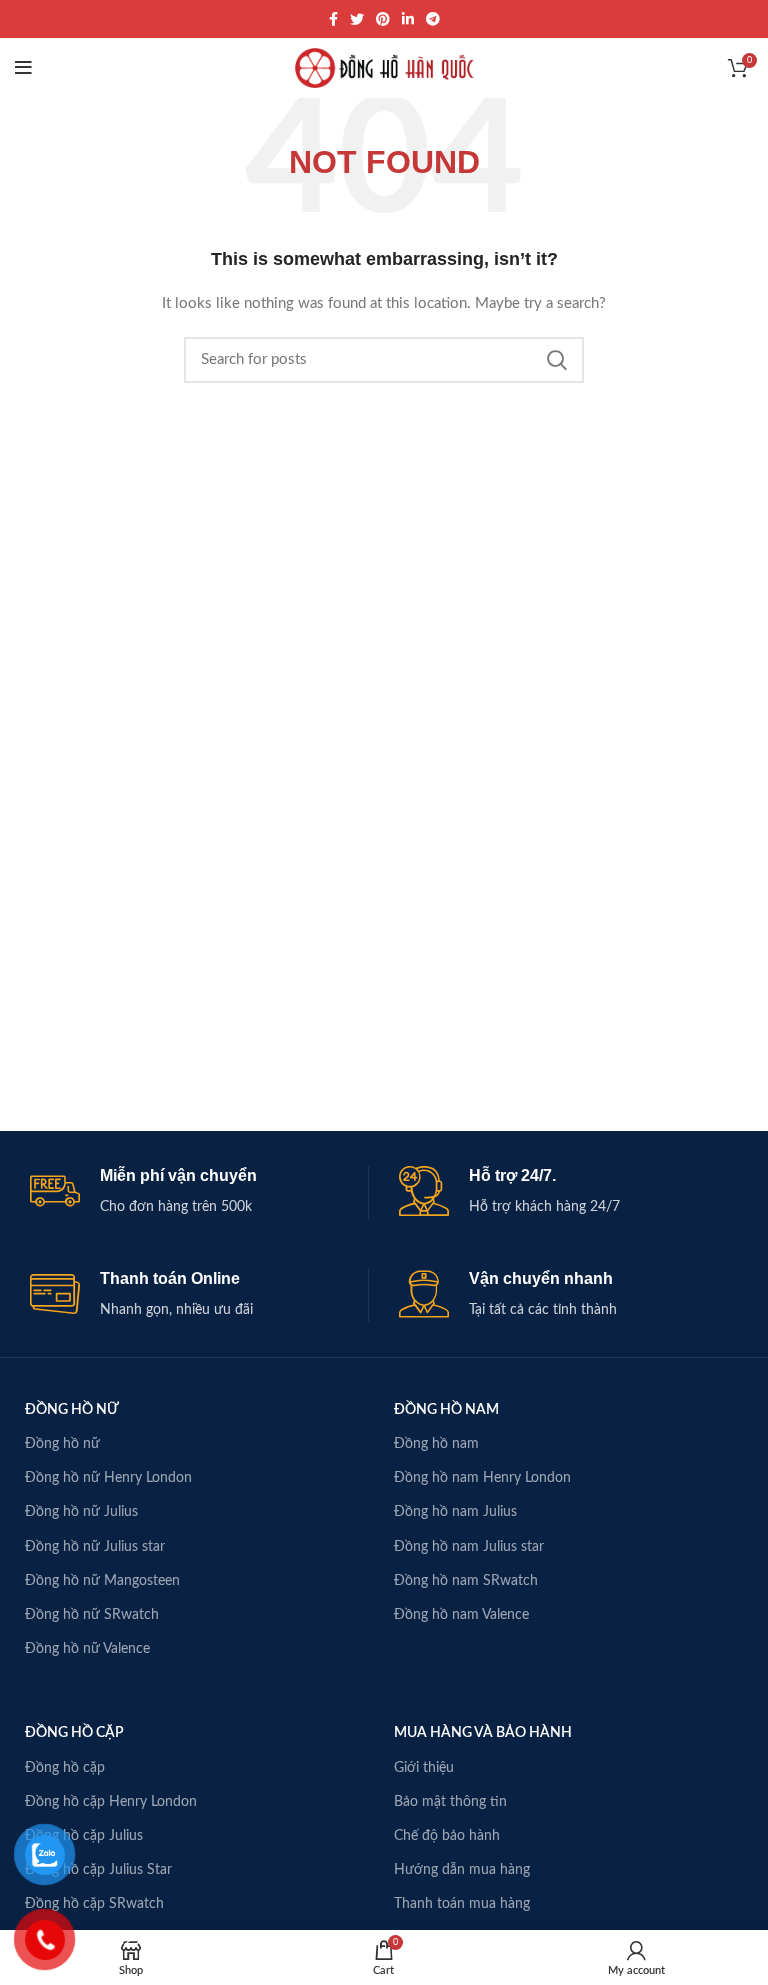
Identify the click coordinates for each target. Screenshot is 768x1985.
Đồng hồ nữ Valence (87, 1649)
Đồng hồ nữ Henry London (108, 1478)
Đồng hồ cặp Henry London (111, 1802)
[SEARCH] (557, 360)
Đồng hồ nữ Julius (81, 1512)
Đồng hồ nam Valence (461, 1615)
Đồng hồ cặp (65, 1768)
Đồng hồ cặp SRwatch (94, 1904)
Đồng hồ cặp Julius (84, 1836)
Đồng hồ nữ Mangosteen (102, 1581)
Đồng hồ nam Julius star (469, 1547)
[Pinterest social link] (383, 19)
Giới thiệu (424, 1768)
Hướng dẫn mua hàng (462, 1870)
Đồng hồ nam (436, 1444)
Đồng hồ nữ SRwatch (92, 1615)
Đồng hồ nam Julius (455, 1512)
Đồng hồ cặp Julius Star (98, 1870)
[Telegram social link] (433, 19)
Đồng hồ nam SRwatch (466, 1581)
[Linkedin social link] (408, 19)
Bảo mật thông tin (450, 1802)
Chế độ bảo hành (447, 1836)
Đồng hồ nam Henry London (482, 1478)
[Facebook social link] (333, 19)
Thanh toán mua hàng (462, 1904)
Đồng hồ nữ (62, 1444)
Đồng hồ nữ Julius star (95, 1547)
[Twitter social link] (357, 19)
